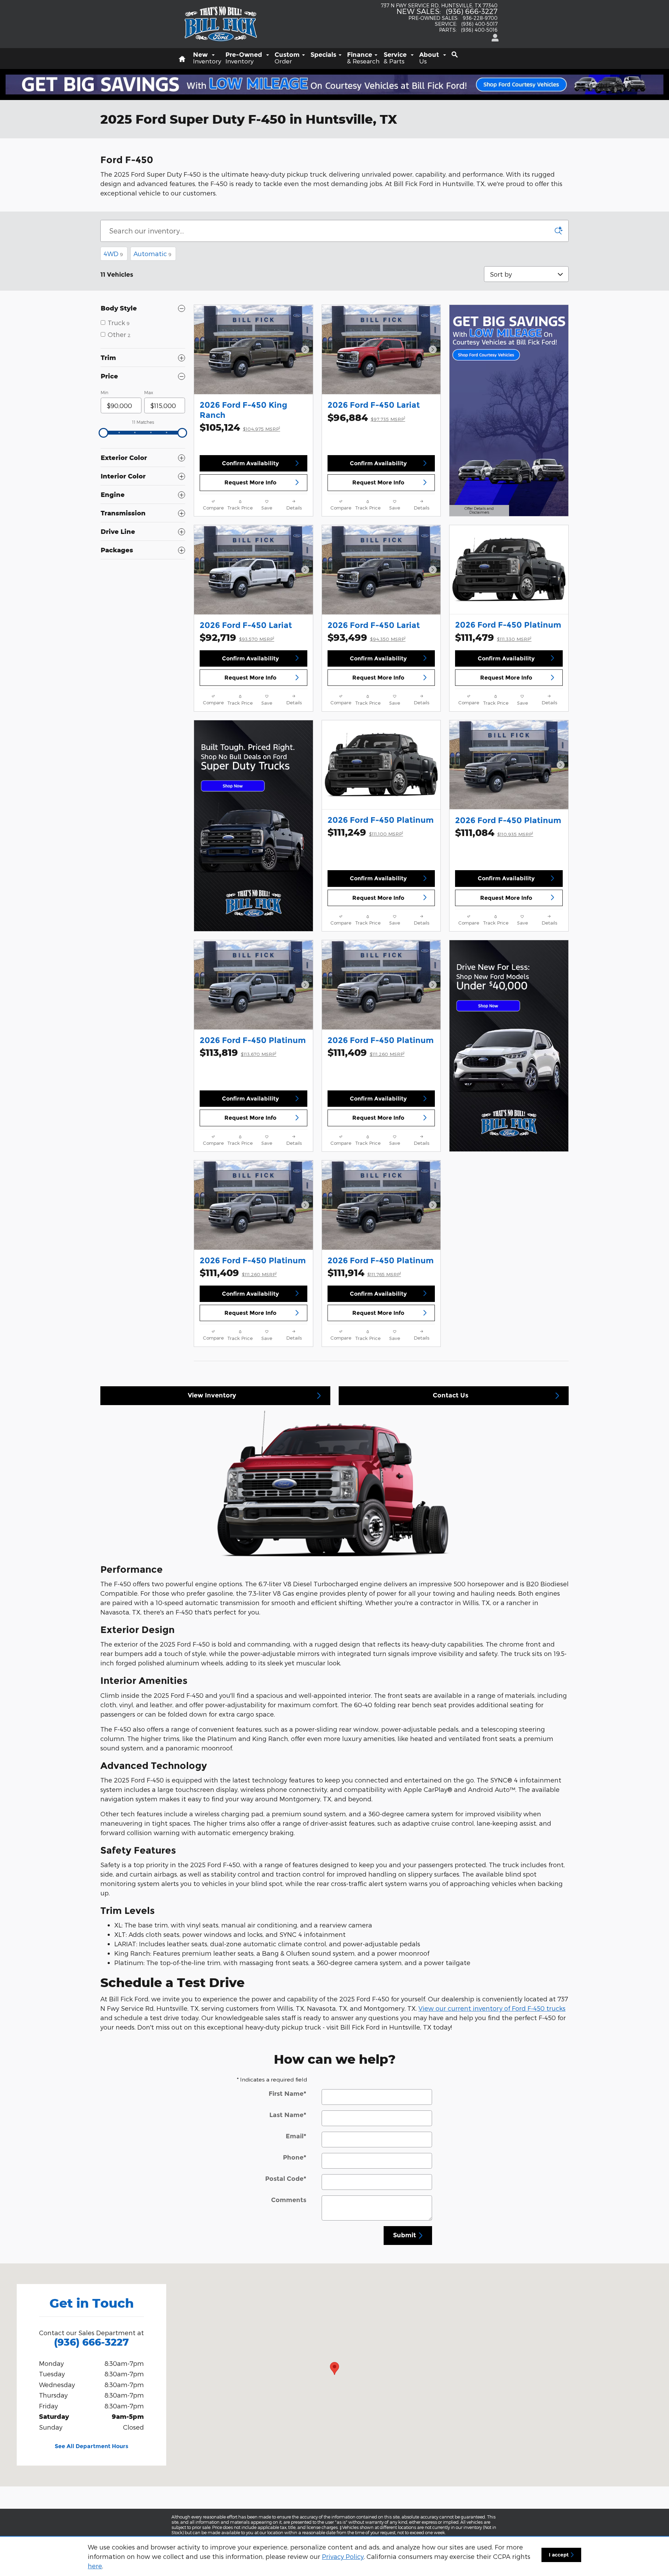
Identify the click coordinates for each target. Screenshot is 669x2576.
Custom (287, 58)
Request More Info (250, 482)
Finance (363, 58)
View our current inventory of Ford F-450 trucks (492, 2008)
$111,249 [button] (365, 832)
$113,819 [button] (238, 1052)
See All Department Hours (91, 2446)
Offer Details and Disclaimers (478, 511)
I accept (559, 2555)
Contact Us (451, 1395)
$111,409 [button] (366, 1052)
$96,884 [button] (366, 417)
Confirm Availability (250, 463)
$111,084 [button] (494, 832)
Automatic (152, 254)
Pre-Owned (245, 58)
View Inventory (212, 1395)
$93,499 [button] (367, 637)
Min (105, 392)
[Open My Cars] (493, 38)
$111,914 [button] (364, 1272)
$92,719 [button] (237, 637)
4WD (113, 254)
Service (396, 58)
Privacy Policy (343, 2556)
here (95, 2566)
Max (149, 392)
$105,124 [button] (240, 427)
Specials (323, 55)
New (207, 58)
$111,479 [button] (493, 637)
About (430, 58)
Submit (405, 2235)
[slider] (103, 433)
